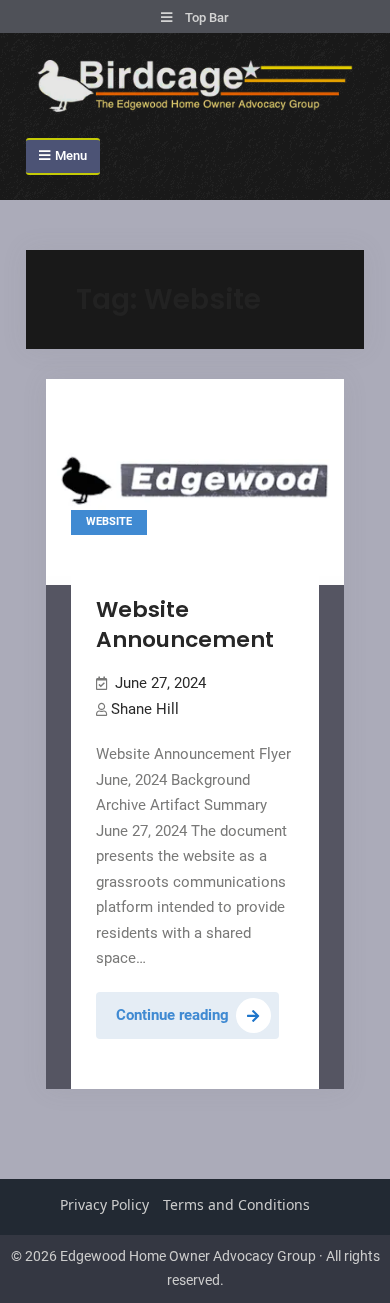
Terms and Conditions (236, 1204)
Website (109, 521)
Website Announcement (185, 625)
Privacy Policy (104, 1204)
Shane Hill (145, 709)
